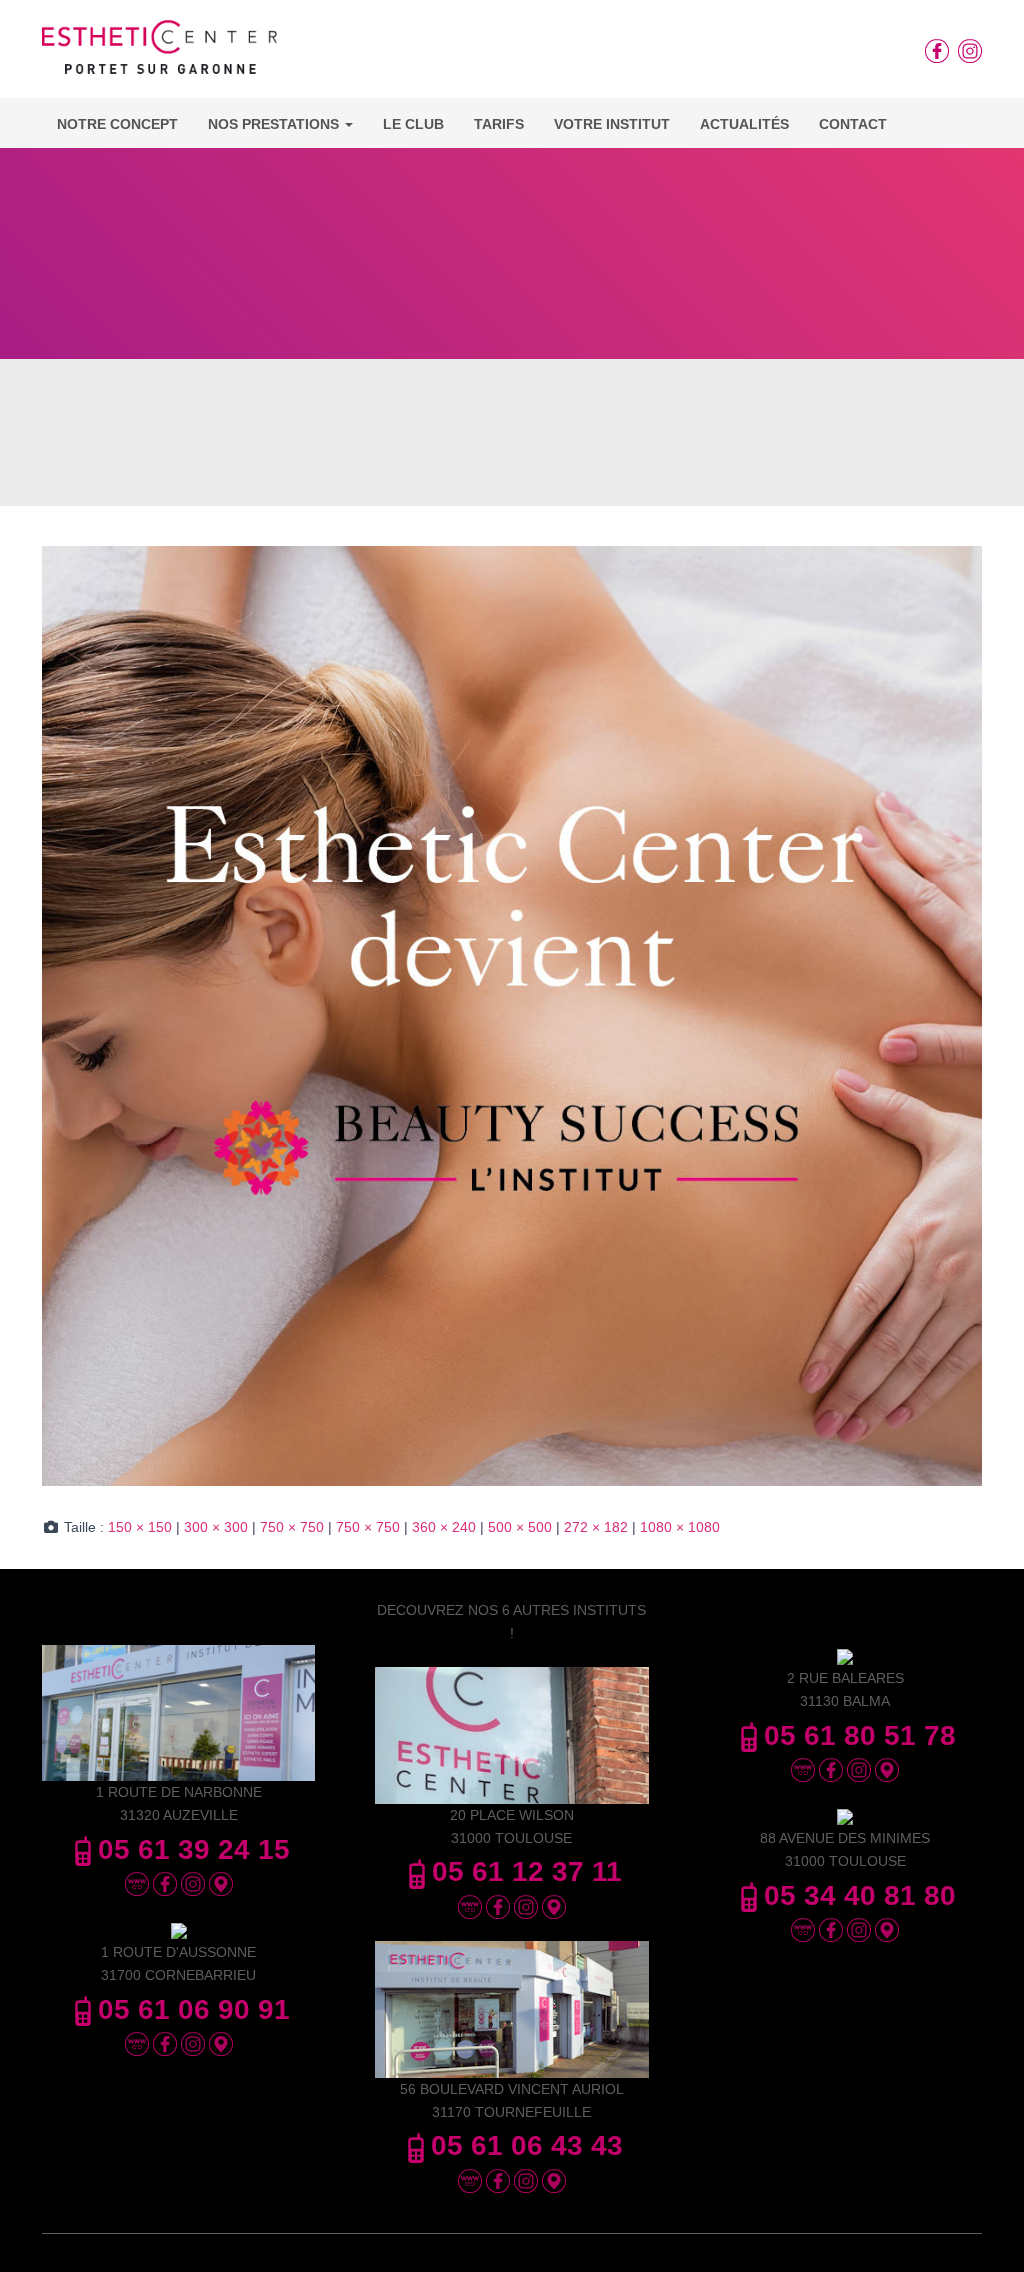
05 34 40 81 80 (860, 1895)
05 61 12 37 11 (527, 1871)
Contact (853, 124)
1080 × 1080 (680, 1527)
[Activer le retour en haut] (984, 2232)
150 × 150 (140, 1527)
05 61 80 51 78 (860, 1735)
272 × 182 (596, 1527)
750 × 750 (292, 1527)
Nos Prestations (275, 124)
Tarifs (499, 124)
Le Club (413, 124)
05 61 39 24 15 (194, 1849)
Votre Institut (612, 124)
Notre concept (117, 124)
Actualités (744, 124)
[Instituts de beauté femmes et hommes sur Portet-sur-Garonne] (159, 54)
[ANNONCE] (512, 1015)
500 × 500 (520, 1527)
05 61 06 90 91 (194, 2009)
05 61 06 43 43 (527, 2145)
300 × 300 (216, 1527)
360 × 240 (444, 1527)
